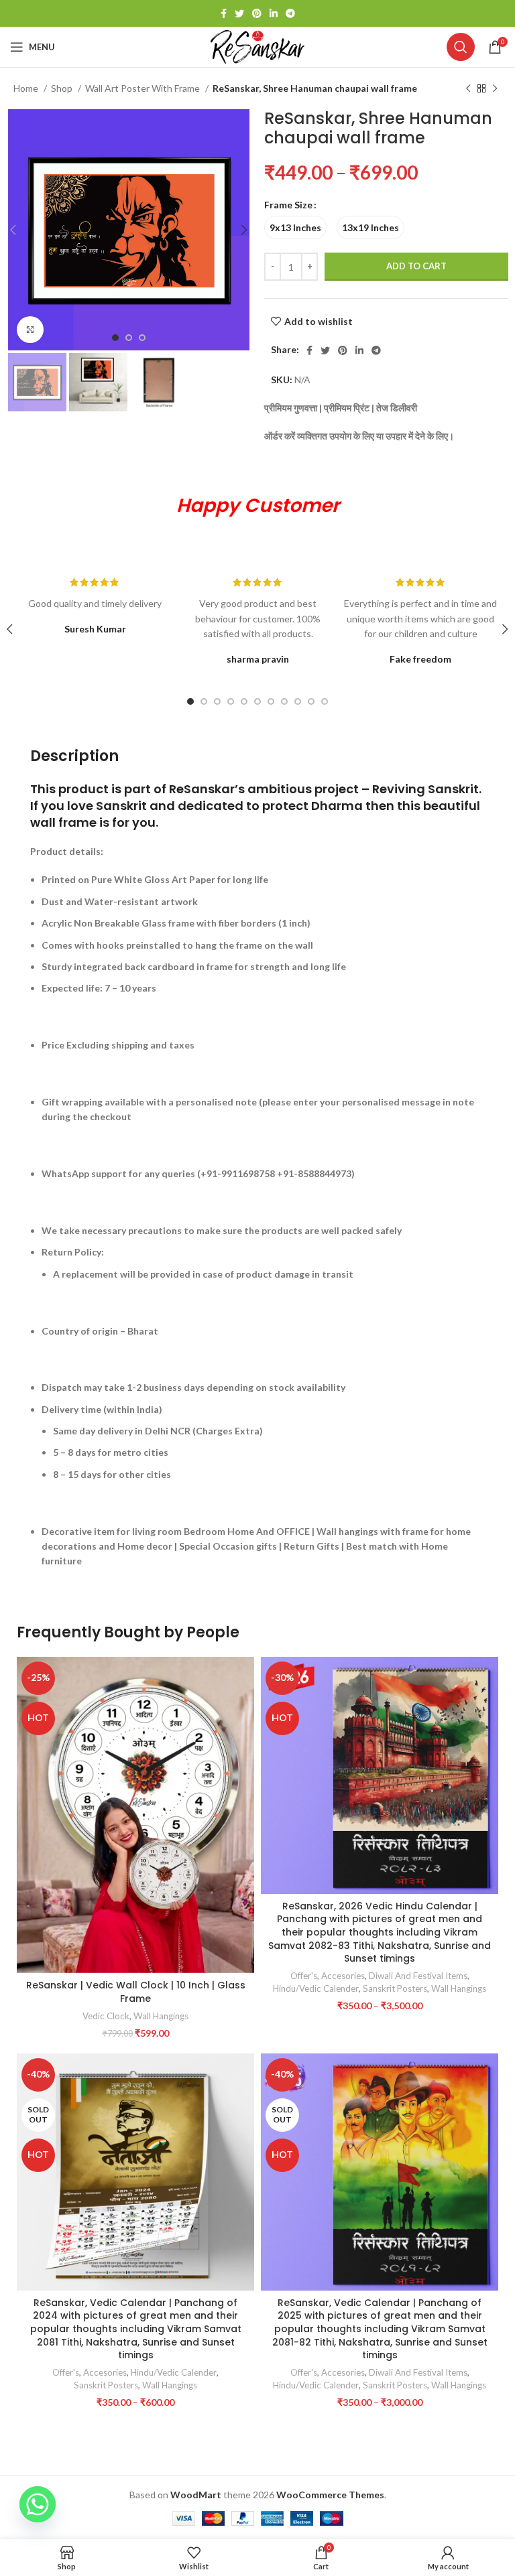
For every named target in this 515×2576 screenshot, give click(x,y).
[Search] (461, 47)
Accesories (343, 1976)
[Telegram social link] (290, 13)
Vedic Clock (106, 2016)
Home (27, 88)
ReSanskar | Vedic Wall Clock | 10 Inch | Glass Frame (136, 1992)
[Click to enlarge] (30, 330)
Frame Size (288, 205)
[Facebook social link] (224, 13)
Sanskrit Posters (395, 1988)
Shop (63, 88)
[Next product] (495, 89)
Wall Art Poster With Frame (144, 88)
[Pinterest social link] (257, 13)
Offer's (304, 1976)
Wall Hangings (161, 2016)
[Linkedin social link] (274, 13)
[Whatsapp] (38, 2504)
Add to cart (416, 266)
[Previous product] (468, 89)
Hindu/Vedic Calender (316, 1988)
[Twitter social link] (239, 13)
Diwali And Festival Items (418, 1976)
